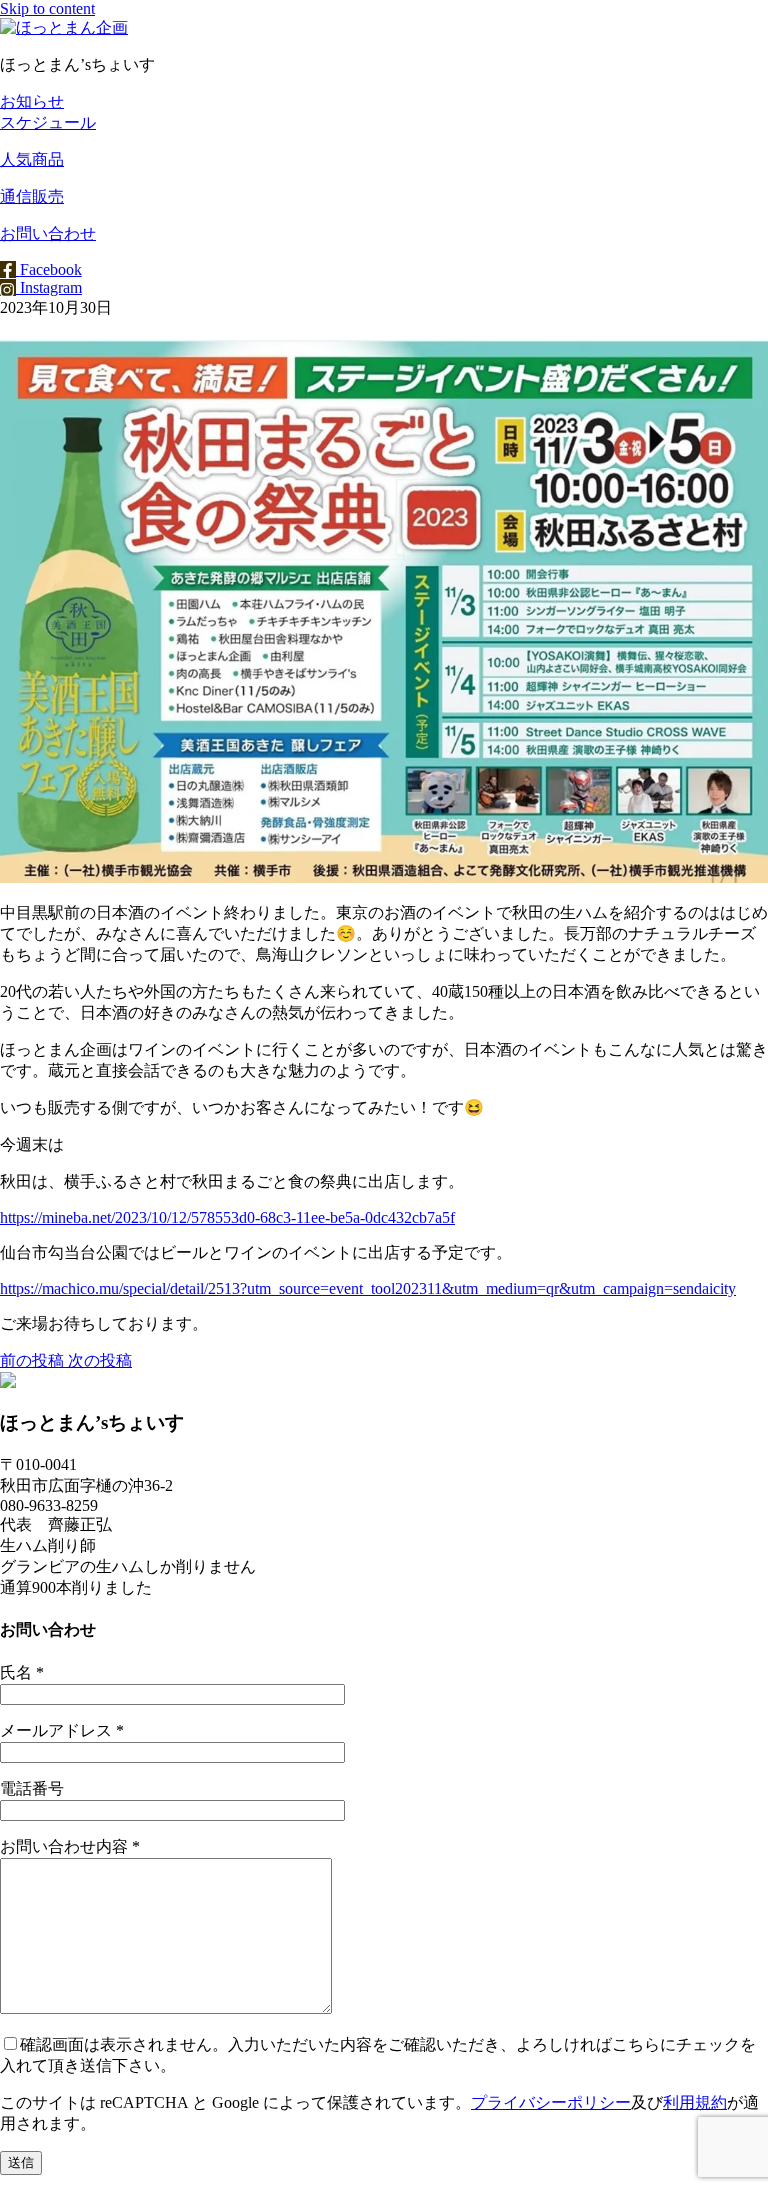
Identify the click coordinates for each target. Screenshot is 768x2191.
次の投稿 (98, 1360)
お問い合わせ (48, 233)
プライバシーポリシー (551, 2102)
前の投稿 (32, 1360)
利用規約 (695, 2102)
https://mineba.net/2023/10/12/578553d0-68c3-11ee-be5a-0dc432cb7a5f (227, 1217)
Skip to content (47, 8)
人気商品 (32, 159)
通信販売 (32, 196)
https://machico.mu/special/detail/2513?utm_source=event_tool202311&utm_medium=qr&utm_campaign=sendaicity (368, 1288)
